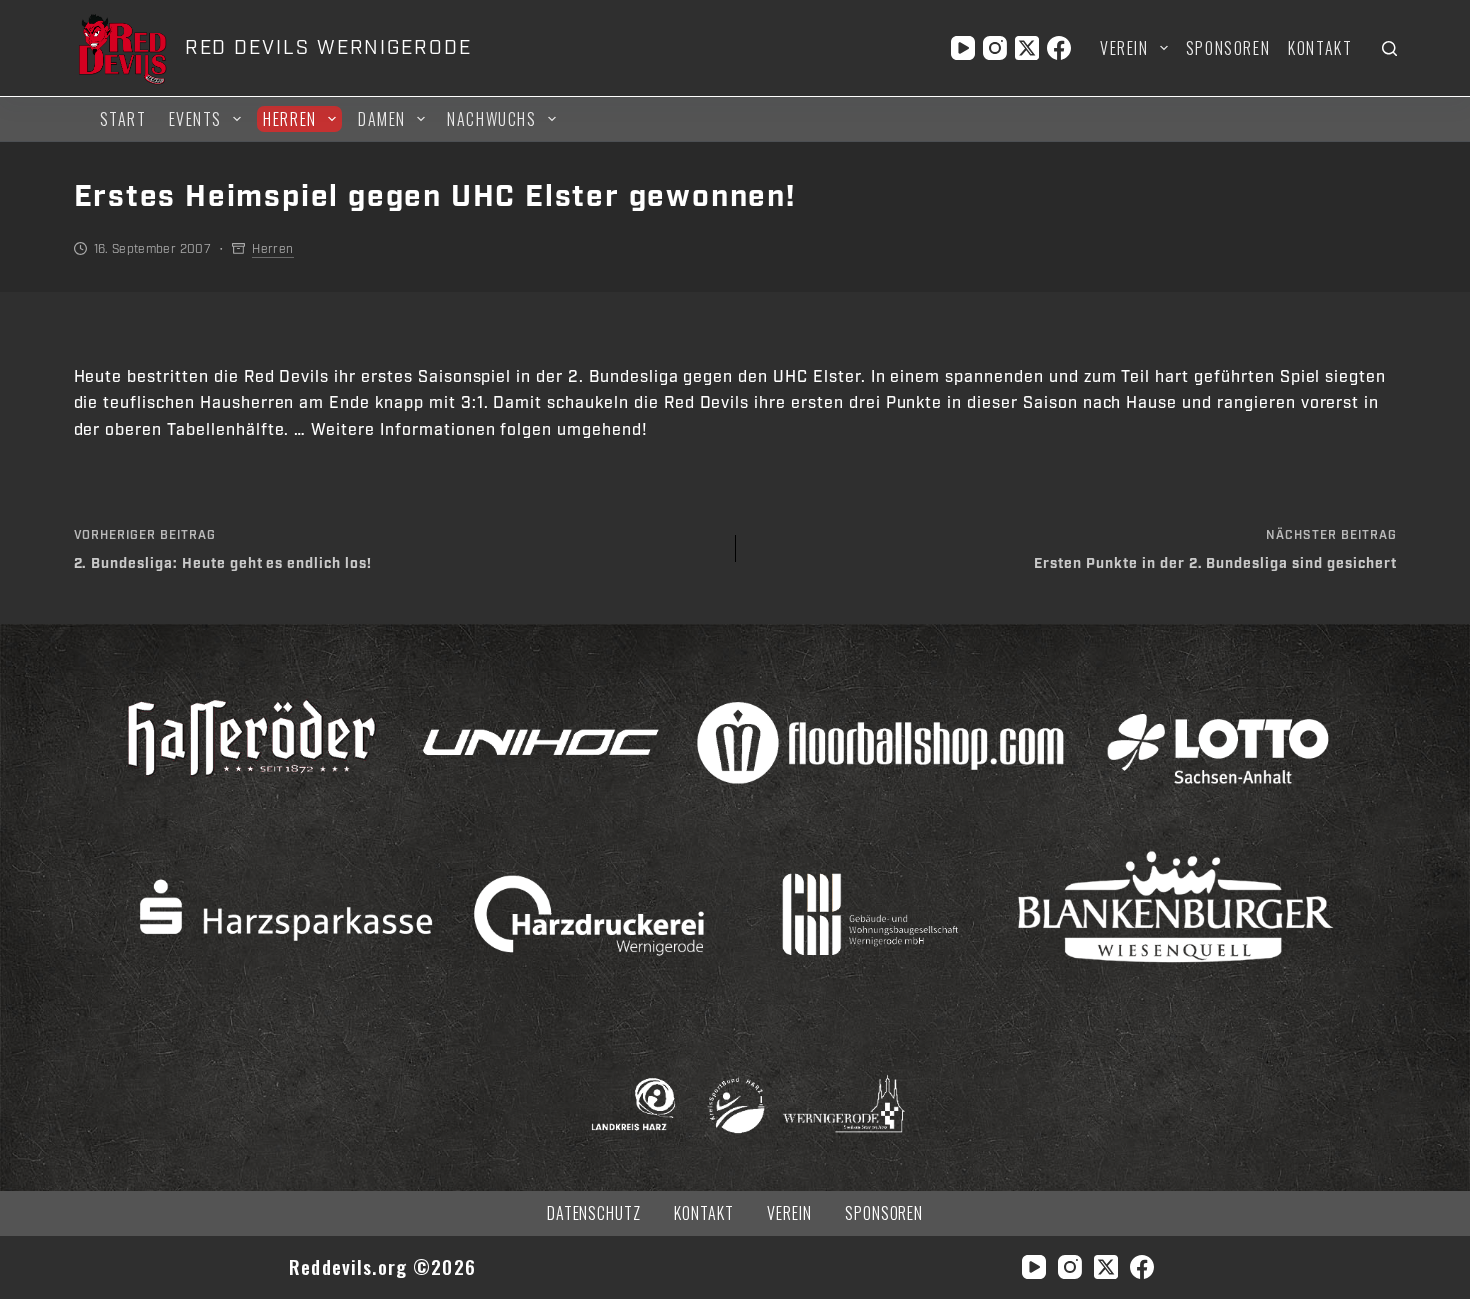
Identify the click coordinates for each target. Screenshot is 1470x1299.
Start (123, 119)
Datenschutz (594, 1213)
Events (196, 119)
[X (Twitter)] (1027, 48)
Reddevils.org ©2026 (382, 1266)
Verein (1124, 48)
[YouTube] (963, 48)
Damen (382, 119)
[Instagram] (995, 48)
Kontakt (1320, 48)
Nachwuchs (491, 119)
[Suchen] (1389, 48)
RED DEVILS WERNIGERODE (328, 48)
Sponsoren (1228, 48)
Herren (290, 119)
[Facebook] (1059, 48)
